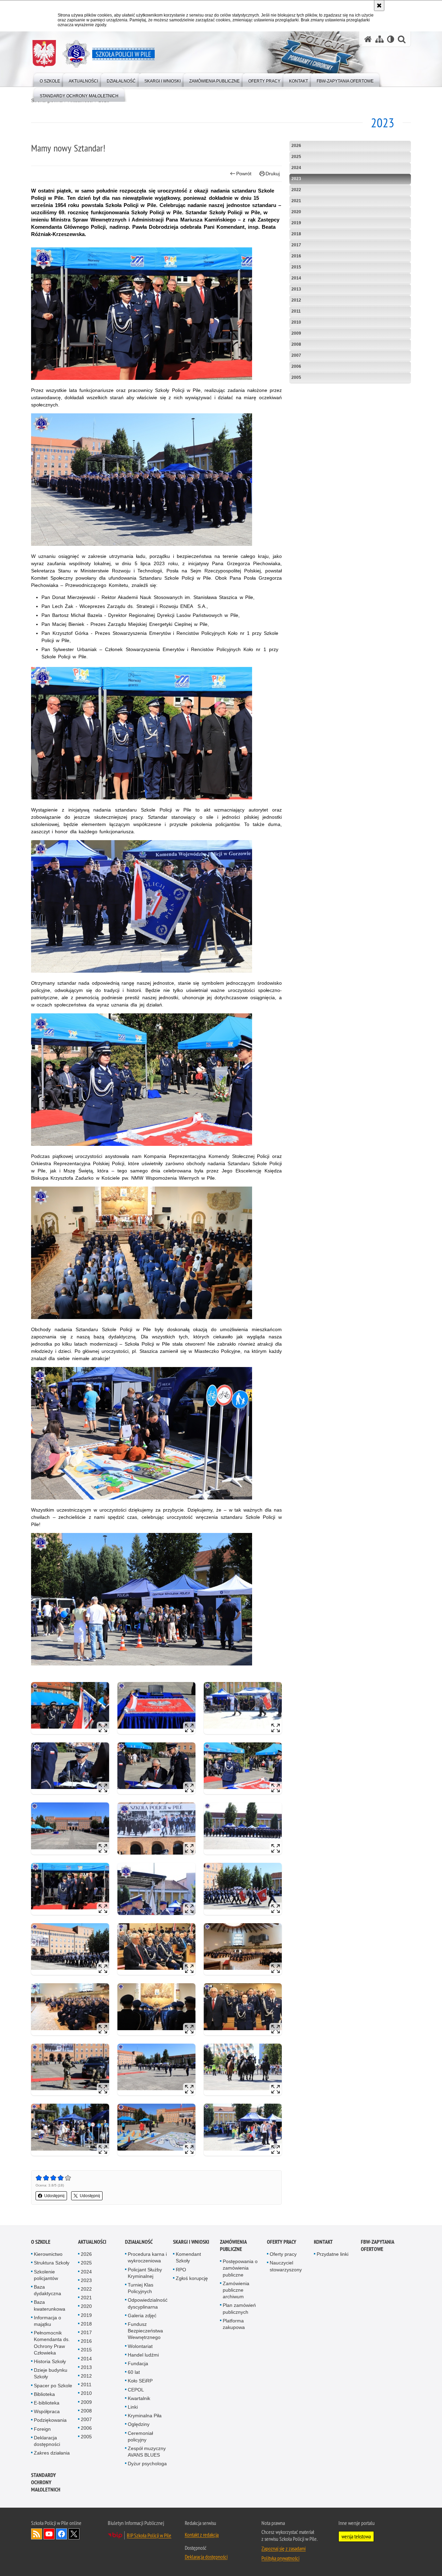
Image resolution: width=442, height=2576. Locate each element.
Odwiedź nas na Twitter (74, 2534)
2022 (296, 190)
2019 (296, 223)
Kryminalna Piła (145, 2416)
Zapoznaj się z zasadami (284, 2548)
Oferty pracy (282, 2242)
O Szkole (41, 2242)
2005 (296, 377)
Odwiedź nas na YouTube (49, 2534)
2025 (296, 157)
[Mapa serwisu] (379, 39)
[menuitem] (50, 80)
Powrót (244, 174)
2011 (296, 311)
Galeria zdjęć (142, 2316)
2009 (296, 333)
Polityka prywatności (280, 2558)
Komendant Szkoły (188, 2257)
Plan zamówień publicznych (239, 2308)
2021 (296, 201)
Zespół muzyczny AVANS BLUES (147, 2452)
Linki (133, 2407)
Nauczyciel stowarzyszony (286, 2266)
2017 (296, 245)
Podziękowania (50, 2420)
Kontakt (323, 2242)
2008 (296, 344)
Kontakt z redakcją (202, 2535)
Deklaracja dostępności (47, 2441)
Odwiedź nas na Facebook (61, 2534)
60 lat (134, 2372)
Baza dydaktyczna (47, 2290)
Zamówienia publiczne (233, 2245)
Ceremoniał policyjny (140, 2436)
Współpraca (47, 2411)
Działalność (139, 2242)
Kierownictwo (48, 2254)
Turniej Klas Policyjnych (141, 2288)
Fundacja (138, 2363)
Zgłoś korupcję (192, 2278)
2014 (296, 278)
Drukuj (273, 174)
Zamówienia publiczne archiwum (236, 2290)
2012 (296, 300)
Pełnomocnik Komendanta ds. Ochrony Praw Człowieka (52, 2343)
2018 (296, 234)
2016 (296, 256)
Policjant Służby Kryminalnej (145, 2273)
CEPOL (136, 2390)
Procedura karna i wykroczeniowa (147, 2257)
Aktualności (92, 2242)
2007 (296, 355)
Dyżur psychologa (147, 2464)
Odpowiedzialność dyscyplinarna (148, 2303)
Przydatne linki (333, 2254)
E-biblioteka (47, 2403)
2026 (296, 146)
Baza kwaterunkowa (50, 2305)
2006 (296, 366)
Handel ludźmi (143, 2355)
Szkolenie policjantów (46, 2275)
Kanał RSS (37, 2534)
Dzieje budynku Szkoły (51, 2373)
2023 (296, 179)
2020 (296, 212)
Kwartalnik (139, 2398)
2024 (296, 168)
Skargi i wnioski (191, 2242)
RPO (181, 2270)
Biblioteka (44, 2394)
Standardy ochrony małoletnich (46, 2482)
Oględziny (139, 2424)
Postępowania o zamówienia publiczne (240, 2268)
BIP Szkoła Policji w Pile (149, 2535)
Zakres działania (52, 2453)
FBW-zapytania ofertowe (377, 2245)
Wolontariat (140, 2346)
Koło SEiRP (140, 2381)
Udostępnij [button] (54, 2196)
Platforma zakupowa (234, 2324)
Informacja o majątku (47, 2321)
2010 (296, 322)
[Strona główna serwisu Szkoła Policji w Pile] (368, 39)
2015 (296, 267)
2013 (296, 289)
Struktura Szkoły (52, 2263)
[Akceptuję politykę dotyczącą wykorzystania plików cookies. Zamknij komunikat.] (379, 6)
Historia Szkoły (50, 2361)
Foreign (42, 2429)
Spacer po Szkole (53, 2386)
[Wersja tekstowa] (391, 39)
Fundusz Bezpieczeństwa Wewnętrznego (145, 2331)
